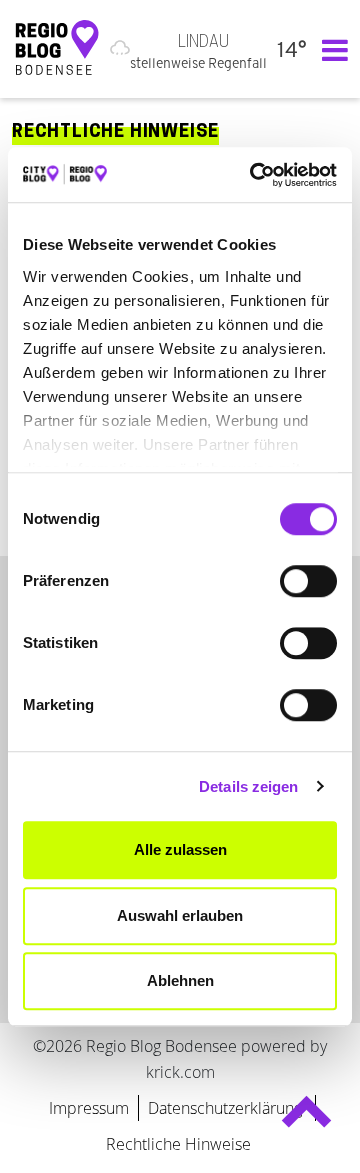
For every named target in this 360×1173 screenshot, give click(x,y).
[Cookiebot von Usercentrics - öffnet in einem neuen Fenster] (254, 175)
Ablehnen (180, 980)
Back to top (306, 1120)
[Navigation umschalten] (330, 49)
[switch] (308, 581)
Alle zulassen (180, 849)
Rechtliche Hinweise (178, 1144)
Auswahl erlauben (180, 915)
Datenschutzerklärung (227, 1108)
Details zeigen (248, 786)
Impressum (89, 1108)
